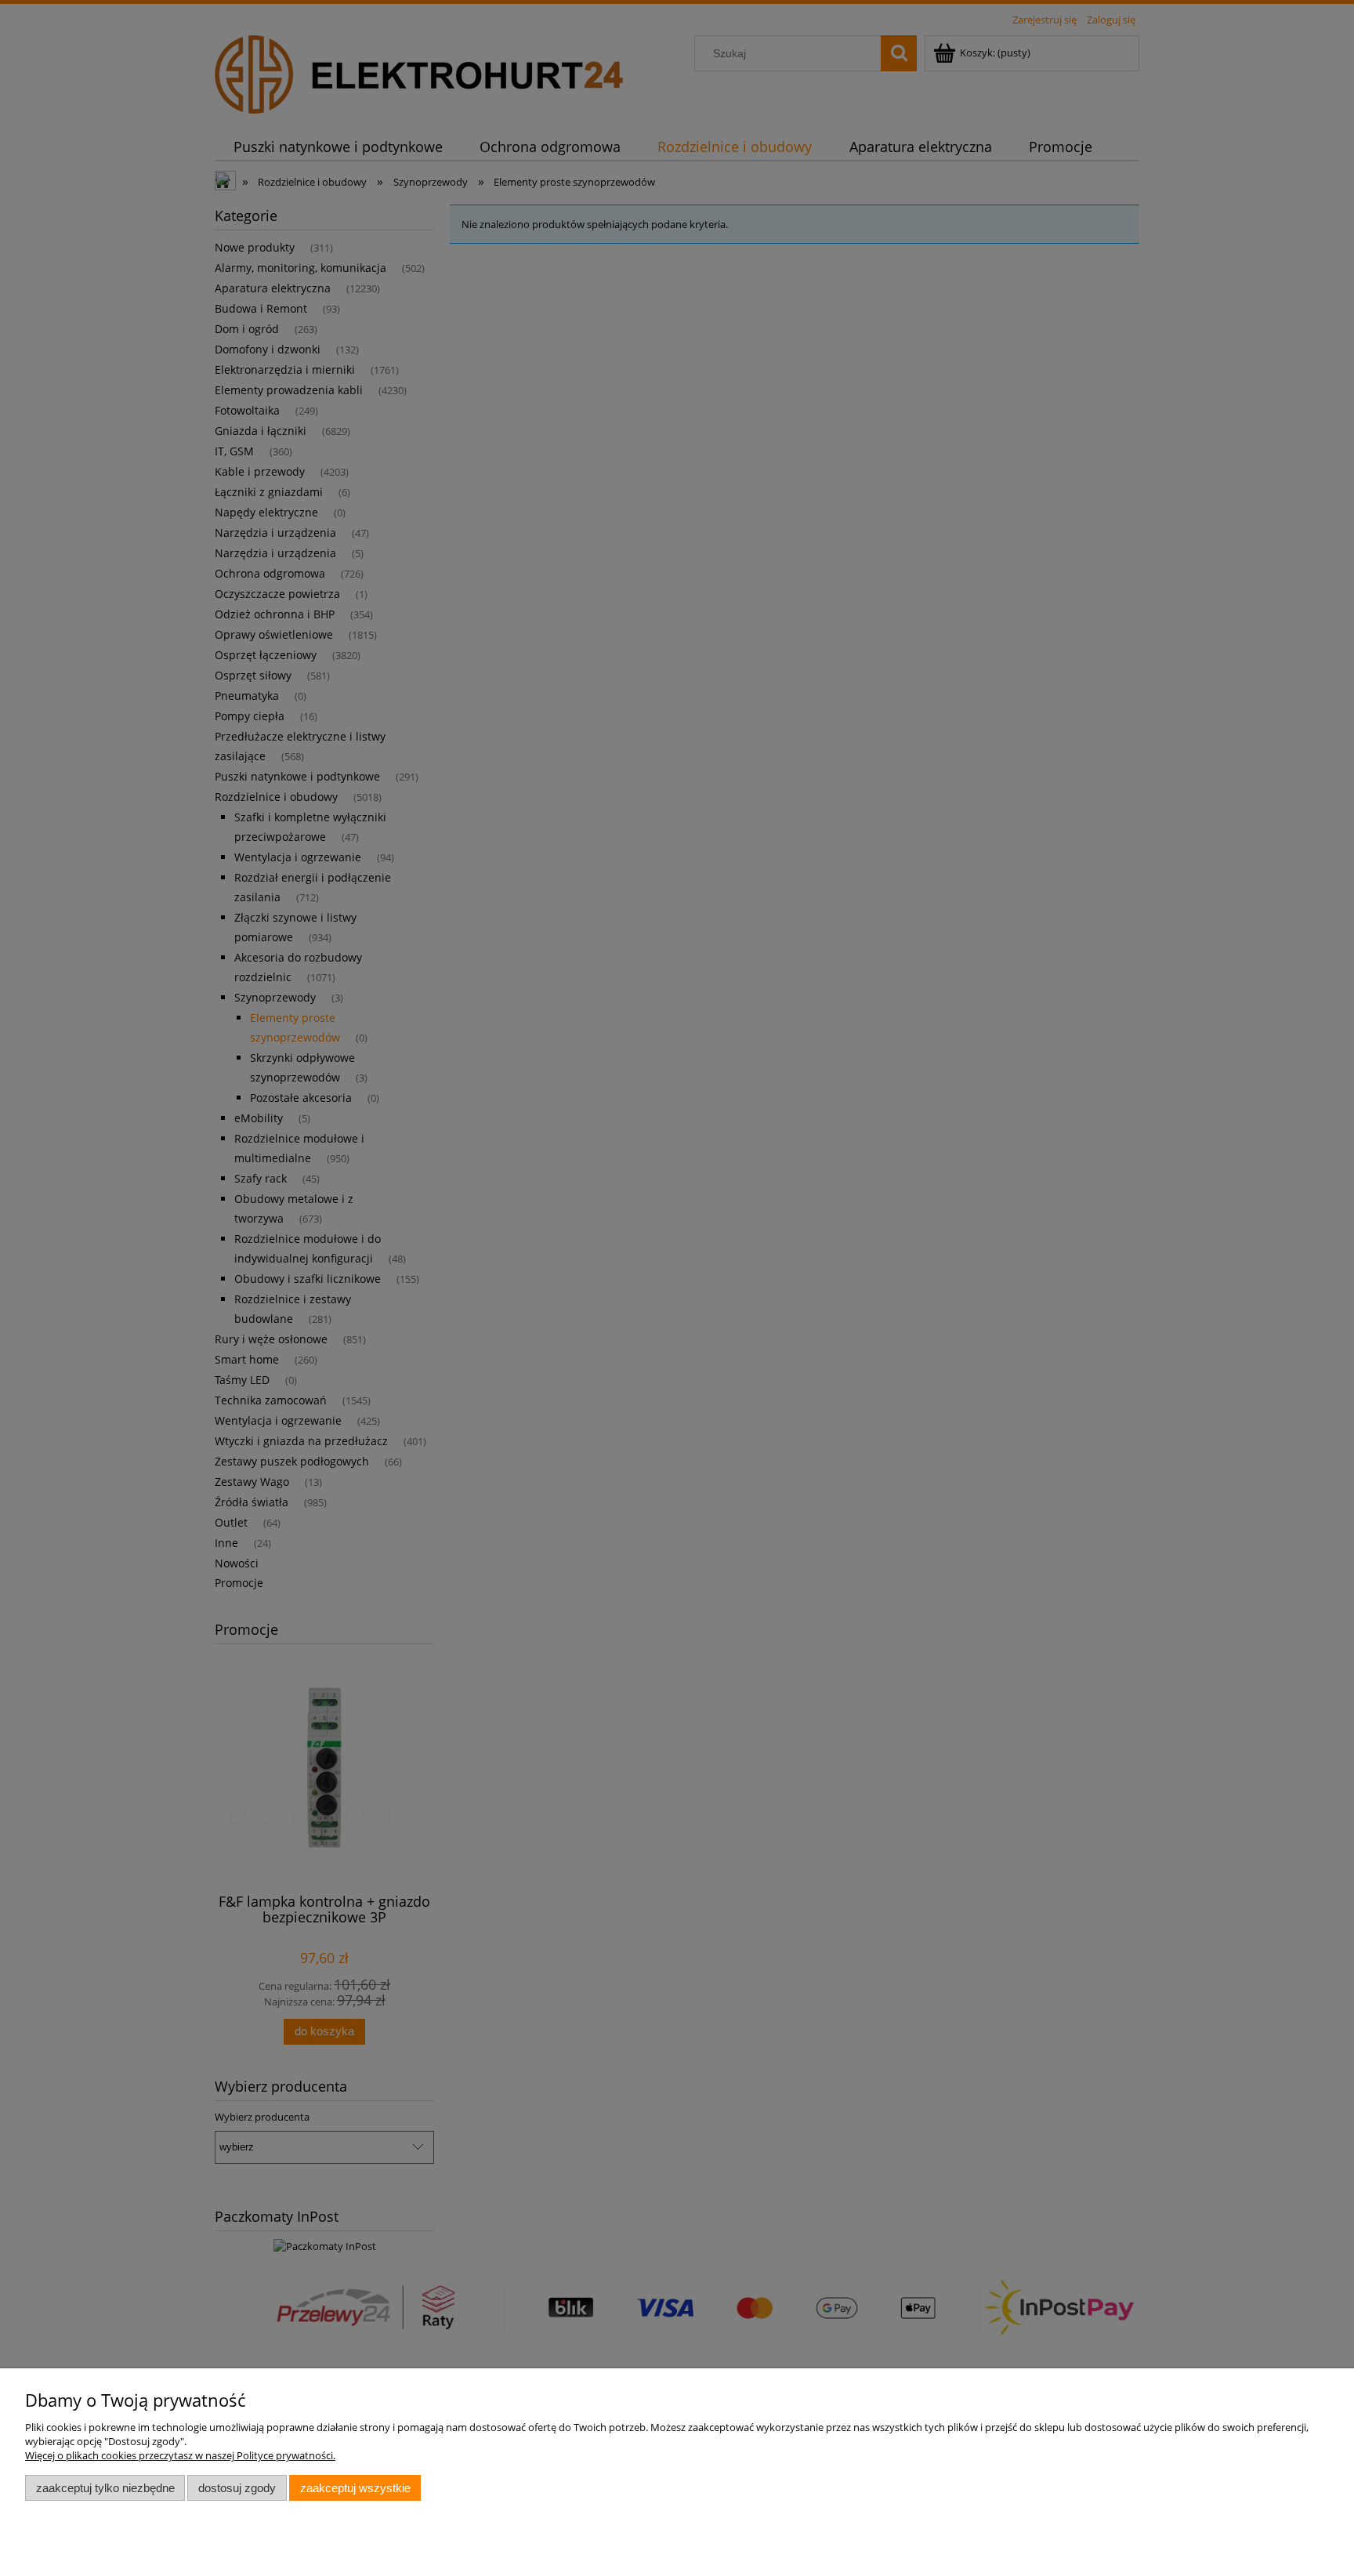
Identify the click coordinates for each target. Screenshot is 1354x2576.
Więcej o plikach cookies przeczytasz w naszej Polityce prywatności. (180, 2455)
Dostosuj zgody (237, 2488)
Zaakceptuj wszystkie (355, 2488)
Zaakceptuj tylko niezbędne (105, 2488)
